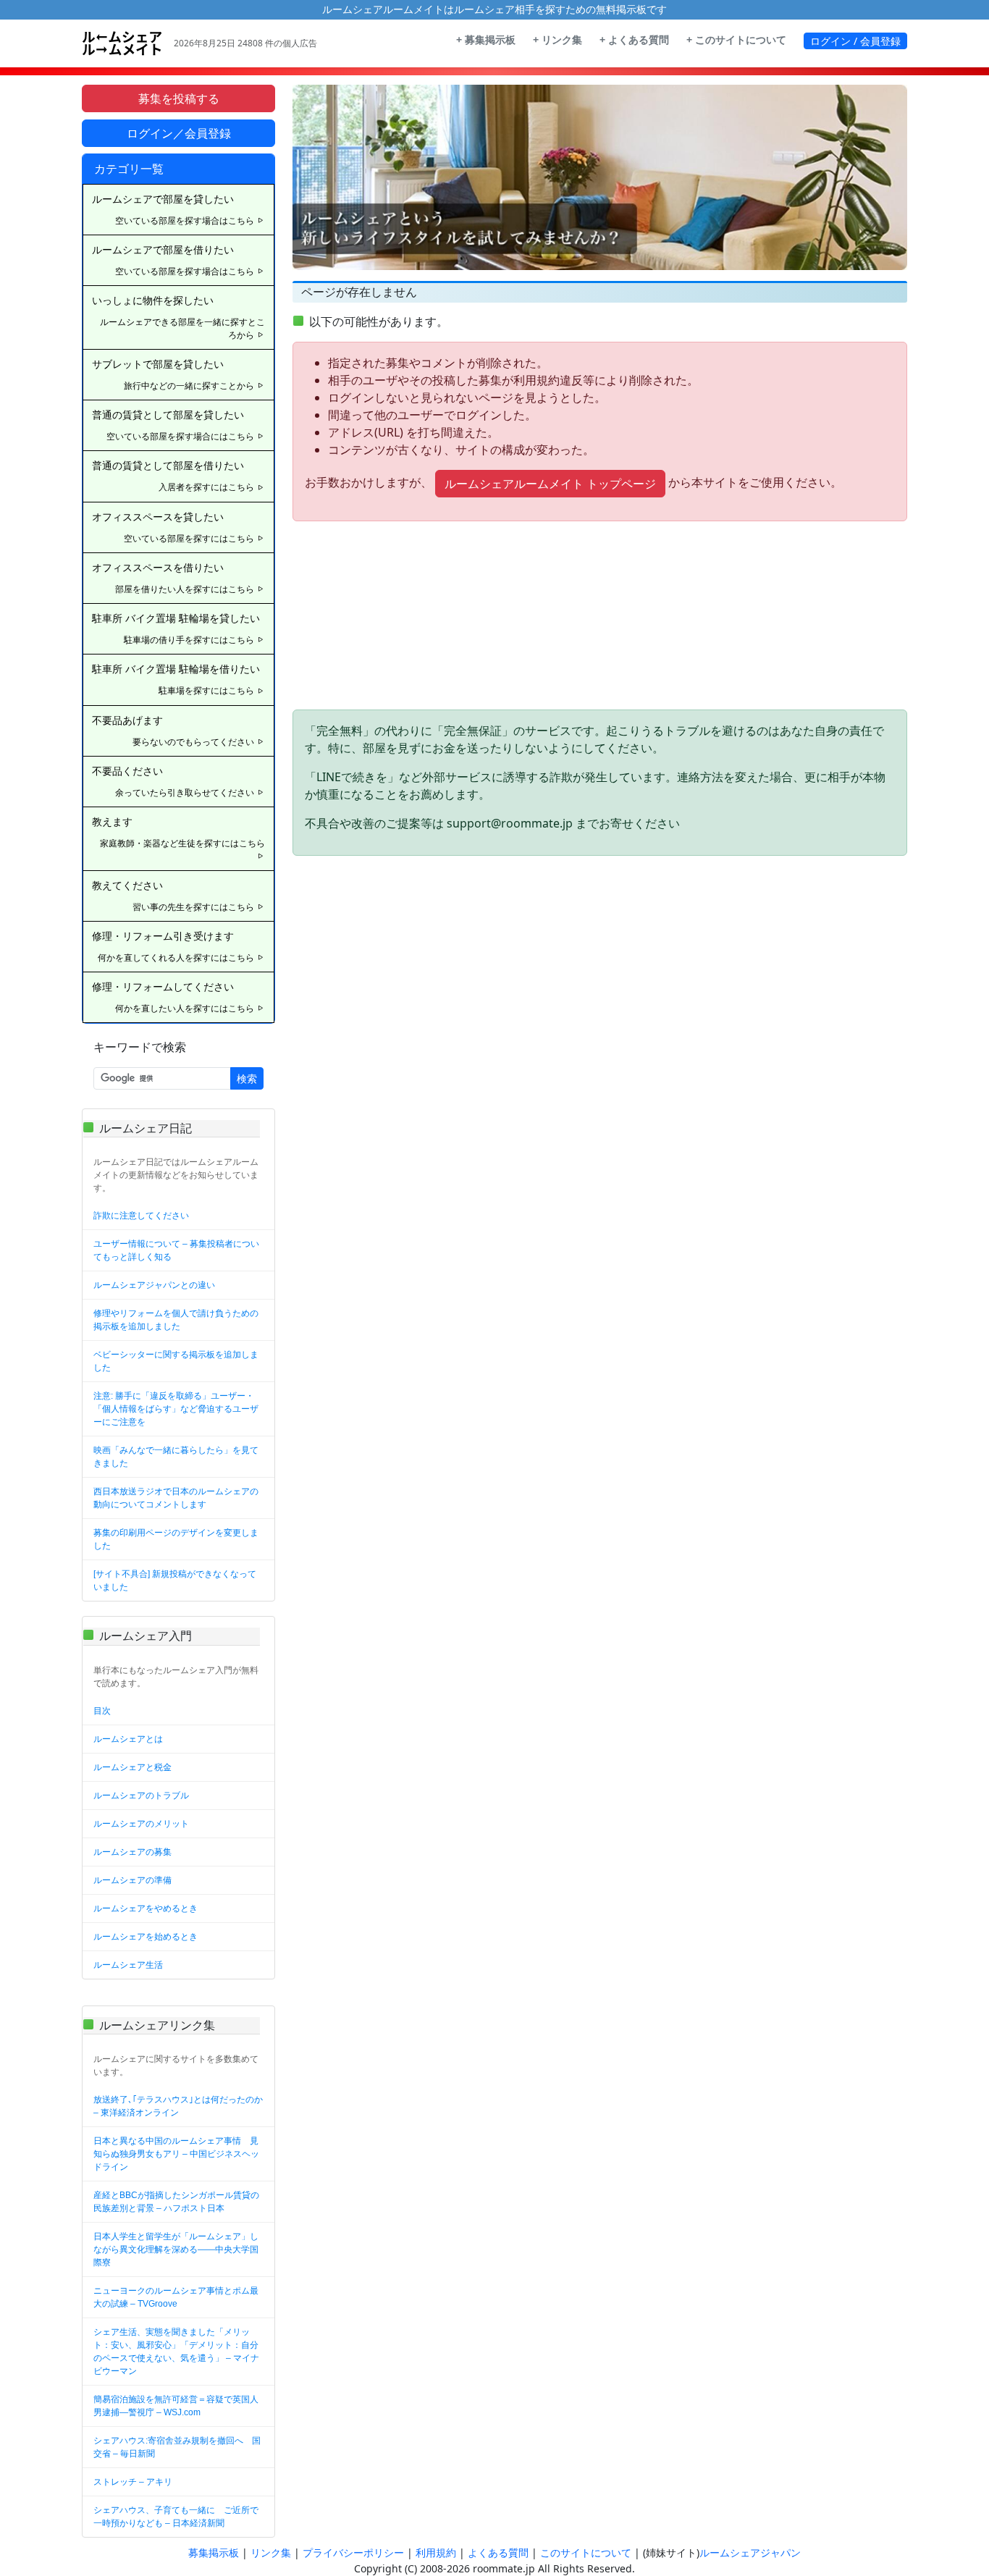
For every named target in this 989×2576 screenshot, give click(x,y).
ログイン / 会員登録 (855, 41)
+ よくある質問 (634, 40)
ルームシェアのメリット (141, 1824)
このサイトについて (586, 2553)
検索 (247, 1078)
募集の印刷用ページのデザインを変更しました (176, 1539)
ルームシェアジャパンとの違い (154, 1285)
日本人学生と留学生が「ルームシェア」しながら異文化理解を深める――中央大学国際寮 (176, 2249)
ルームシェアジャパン (750, 2553)
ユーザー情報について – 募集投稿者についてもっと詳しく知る (176, 1250)
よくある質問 (498, 2553)
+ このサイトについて (736, 40)
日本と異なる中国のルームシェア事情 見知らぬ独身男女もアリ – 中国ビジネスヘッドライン (176, 2154)
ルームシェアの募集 (132, 1852)
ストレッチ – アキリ (133, 2482)
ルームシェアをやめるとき (146, 1908)
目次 (102, 1711)
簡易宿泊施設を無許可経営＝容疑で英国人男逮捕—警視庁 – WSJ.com (176, 2406)
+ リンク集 (557, 40)
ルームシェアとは (128, 1739)
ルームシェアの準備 (132, 1880)
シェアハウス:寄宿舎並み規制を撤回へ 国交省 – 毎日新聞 (177, 2447)
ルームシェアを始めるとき (146, 1937)
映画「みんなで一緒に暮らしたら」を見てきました (176, 1457)
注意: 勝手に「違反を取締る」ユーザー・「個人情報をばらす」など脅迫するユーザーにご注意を (176, 1409)
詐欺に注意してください (141, 1216)
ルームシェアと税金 (132, 1767)
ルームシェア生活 (128, 1965)
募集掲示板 (214, 2553)
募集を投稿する (179, 98)
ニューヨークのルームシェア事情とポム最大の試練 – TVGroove (176, 2297)
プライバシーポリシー (353, 2553)
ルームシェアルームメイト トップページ (550, 484)
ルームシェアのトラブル (141, 1796)
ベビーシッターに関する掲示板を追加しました (176, 1361)
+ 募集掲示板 (486, 40)
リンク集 (271, 2553)
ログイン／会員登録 (179, 133)
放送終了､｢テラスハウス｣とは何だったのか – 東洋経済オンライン (178, 2106)
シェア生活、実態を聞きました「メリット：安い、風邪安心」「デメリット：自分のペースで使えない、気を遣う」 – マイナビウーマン (176, 2352)
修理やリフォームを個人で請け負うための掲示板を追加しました (176, 1320)
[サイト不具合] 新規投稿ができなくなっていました (175, 1580)
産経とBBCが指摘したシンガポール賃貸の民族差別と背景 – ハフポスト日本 (176, 2202)
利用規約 (436, 2553)
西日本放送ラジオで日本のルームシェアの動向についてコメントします (176, 1498)
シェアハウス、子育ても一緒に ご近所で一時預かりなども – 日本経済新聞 (176, 2517)
